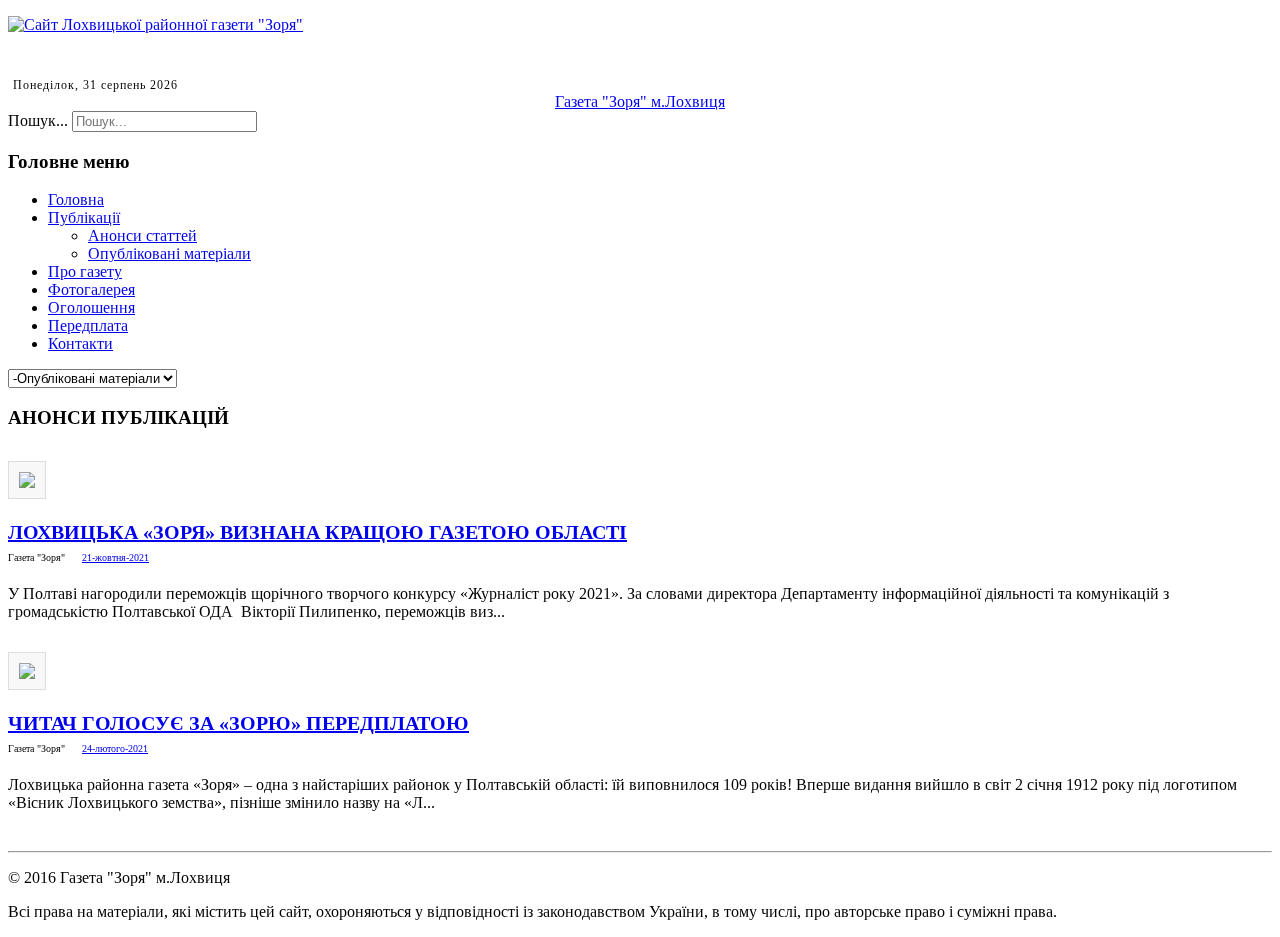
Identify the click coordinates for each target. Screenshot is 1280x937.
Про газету (85, 271)
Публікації (84, 217)
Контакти (80, 343)
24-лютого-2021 (115, 748)
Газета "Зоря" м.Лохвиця (640, 101)
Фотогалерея (91, 289)
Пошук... (38, 120)
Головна (76, 199)
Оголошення (91, 307)
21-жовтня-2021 (115, 557)
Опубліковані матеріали (169, 253)
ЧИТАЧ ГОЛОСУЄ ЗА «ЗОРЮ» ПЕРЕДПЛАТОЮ (238, 723)
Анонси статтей (142, 235)
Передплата (88, 325)
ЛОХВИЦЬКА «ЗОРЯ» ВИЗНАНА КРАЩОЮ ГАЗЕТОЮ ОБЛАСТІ (317, 532)
